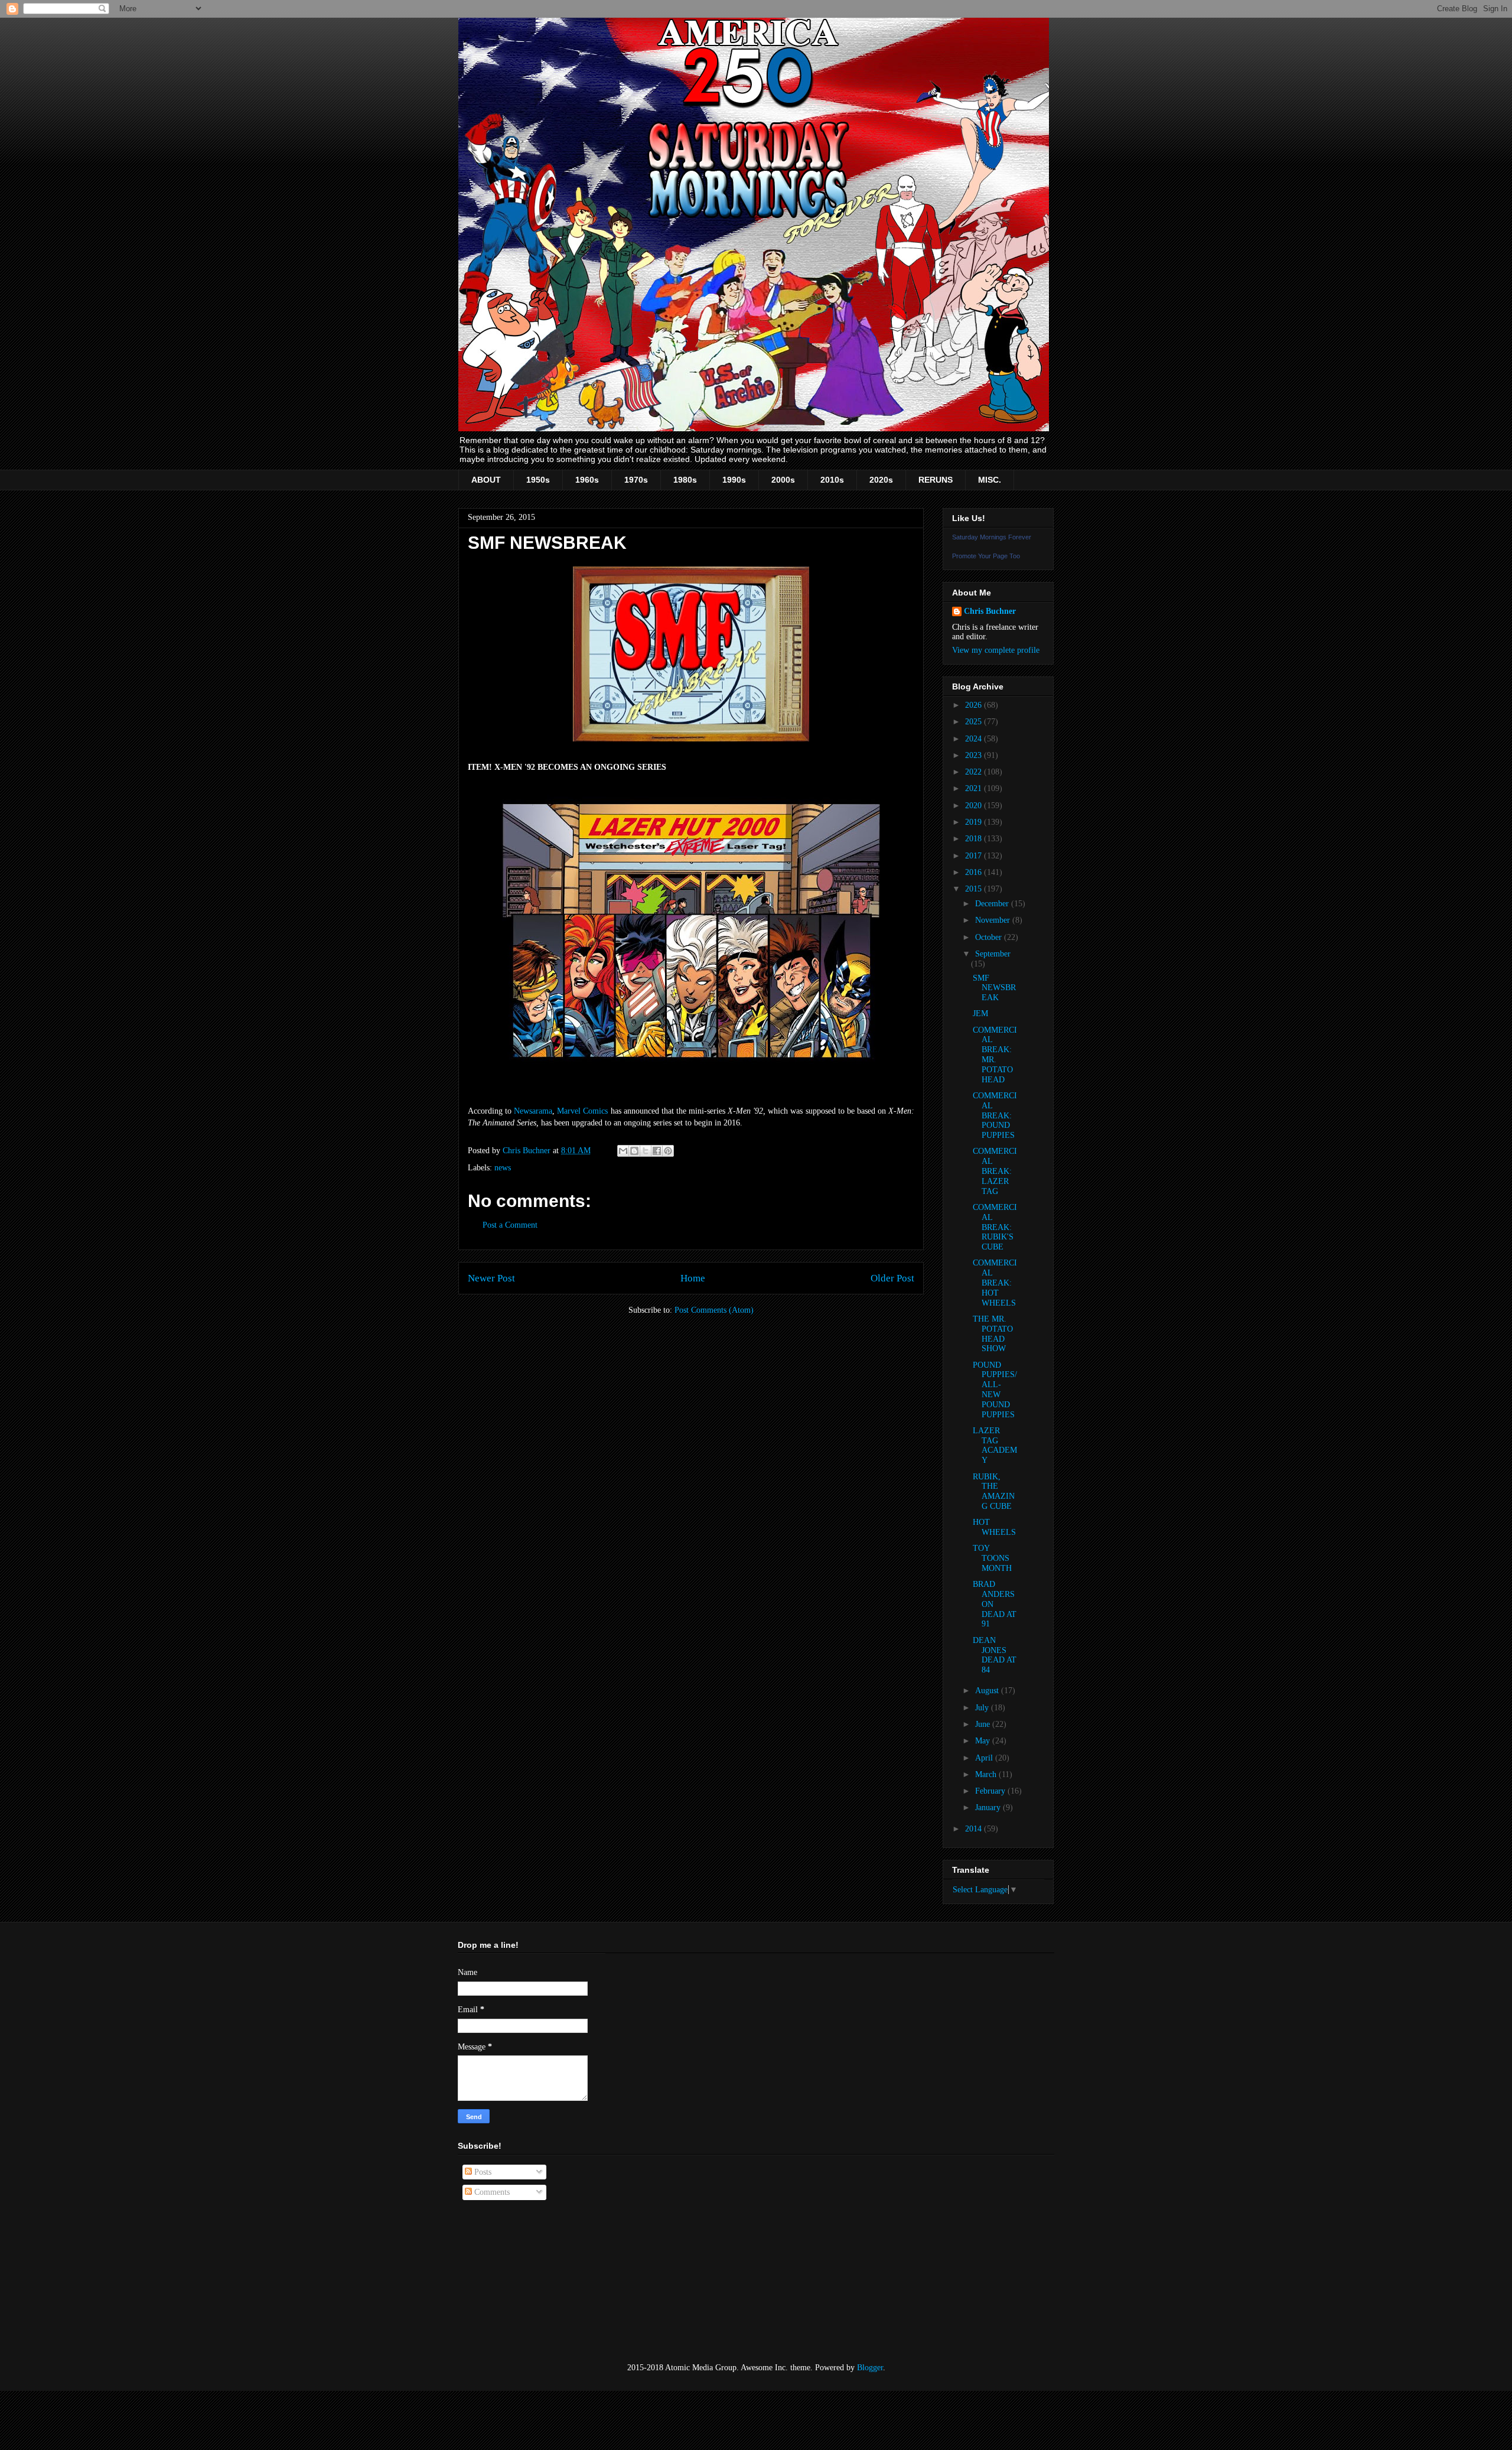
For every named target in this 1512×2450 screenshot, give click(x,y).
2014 (975, 1829)
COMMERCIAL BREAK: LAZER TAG (995, 1171)
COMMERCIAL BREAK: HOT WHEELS (995, 1283)
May (984, 1741)
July (983, 1708)
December (993, 904)
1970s (636, 480)
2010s (832, 480)
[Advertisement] (517, 2282)
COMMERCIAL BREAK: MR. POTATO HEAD (995, 1055)
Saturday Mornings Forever (992, 537)
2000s (783, 480)
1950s (538, 480)
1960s (587, 480)
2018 (975, 839)
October (990, 937)
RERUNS (936, 480)
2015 (975, 889)
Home (693, 1278)
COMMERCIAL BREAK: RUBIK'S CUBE (995, 1227)
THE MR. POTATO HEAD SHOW (993, 1334)
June (984, 1724)
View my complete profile (996, 650)
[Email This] (623, 1151)
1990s (734, 480)
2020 (975, 806)
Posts (482, 2172)
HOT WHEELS (994, 1527)
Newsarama (533, 1111)
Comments (491, 2192)
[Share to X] (646, 1151)
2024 (975, 739)
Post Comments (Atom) (714, 1310)
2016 (975, 872)
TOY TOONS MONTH (992, 1558)
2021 (975, 788)
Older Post (892, 1278)
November (994, 920)
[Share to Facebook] (657, 1151)
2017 (975, 856)
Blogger (870, 2368)
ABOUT (486, 480)
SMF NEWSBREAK (994, 988)
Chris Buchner (990, 611)
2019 (975, 822)
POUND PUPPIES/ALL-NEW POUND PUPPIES (995, 1390)
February (991, 1791)
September (993, 954)
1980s (685, 480)
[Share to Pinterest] (668, 1151)
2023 (975, 755)
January (989, 1808)
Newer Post (491, 1278)
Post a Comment (510, 1225)
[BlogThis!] (634, 1151)
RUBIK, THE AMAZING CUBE (994, 1491)
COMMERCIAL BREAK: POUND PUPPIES (995, 1115)
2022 (975, 772)
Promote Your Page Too (986, 556)
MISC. (990, 480)
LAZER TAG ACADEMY (995, 1445)
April (985, 1758)
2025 (975, 722)
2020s (881, 480)
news (503, 1168)
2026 (975, 705)
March (987, 1774)
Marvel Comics (582, 1111)
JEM (980, 1013)
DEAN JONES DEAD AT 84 (995, 1655)
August (988, 1691)
